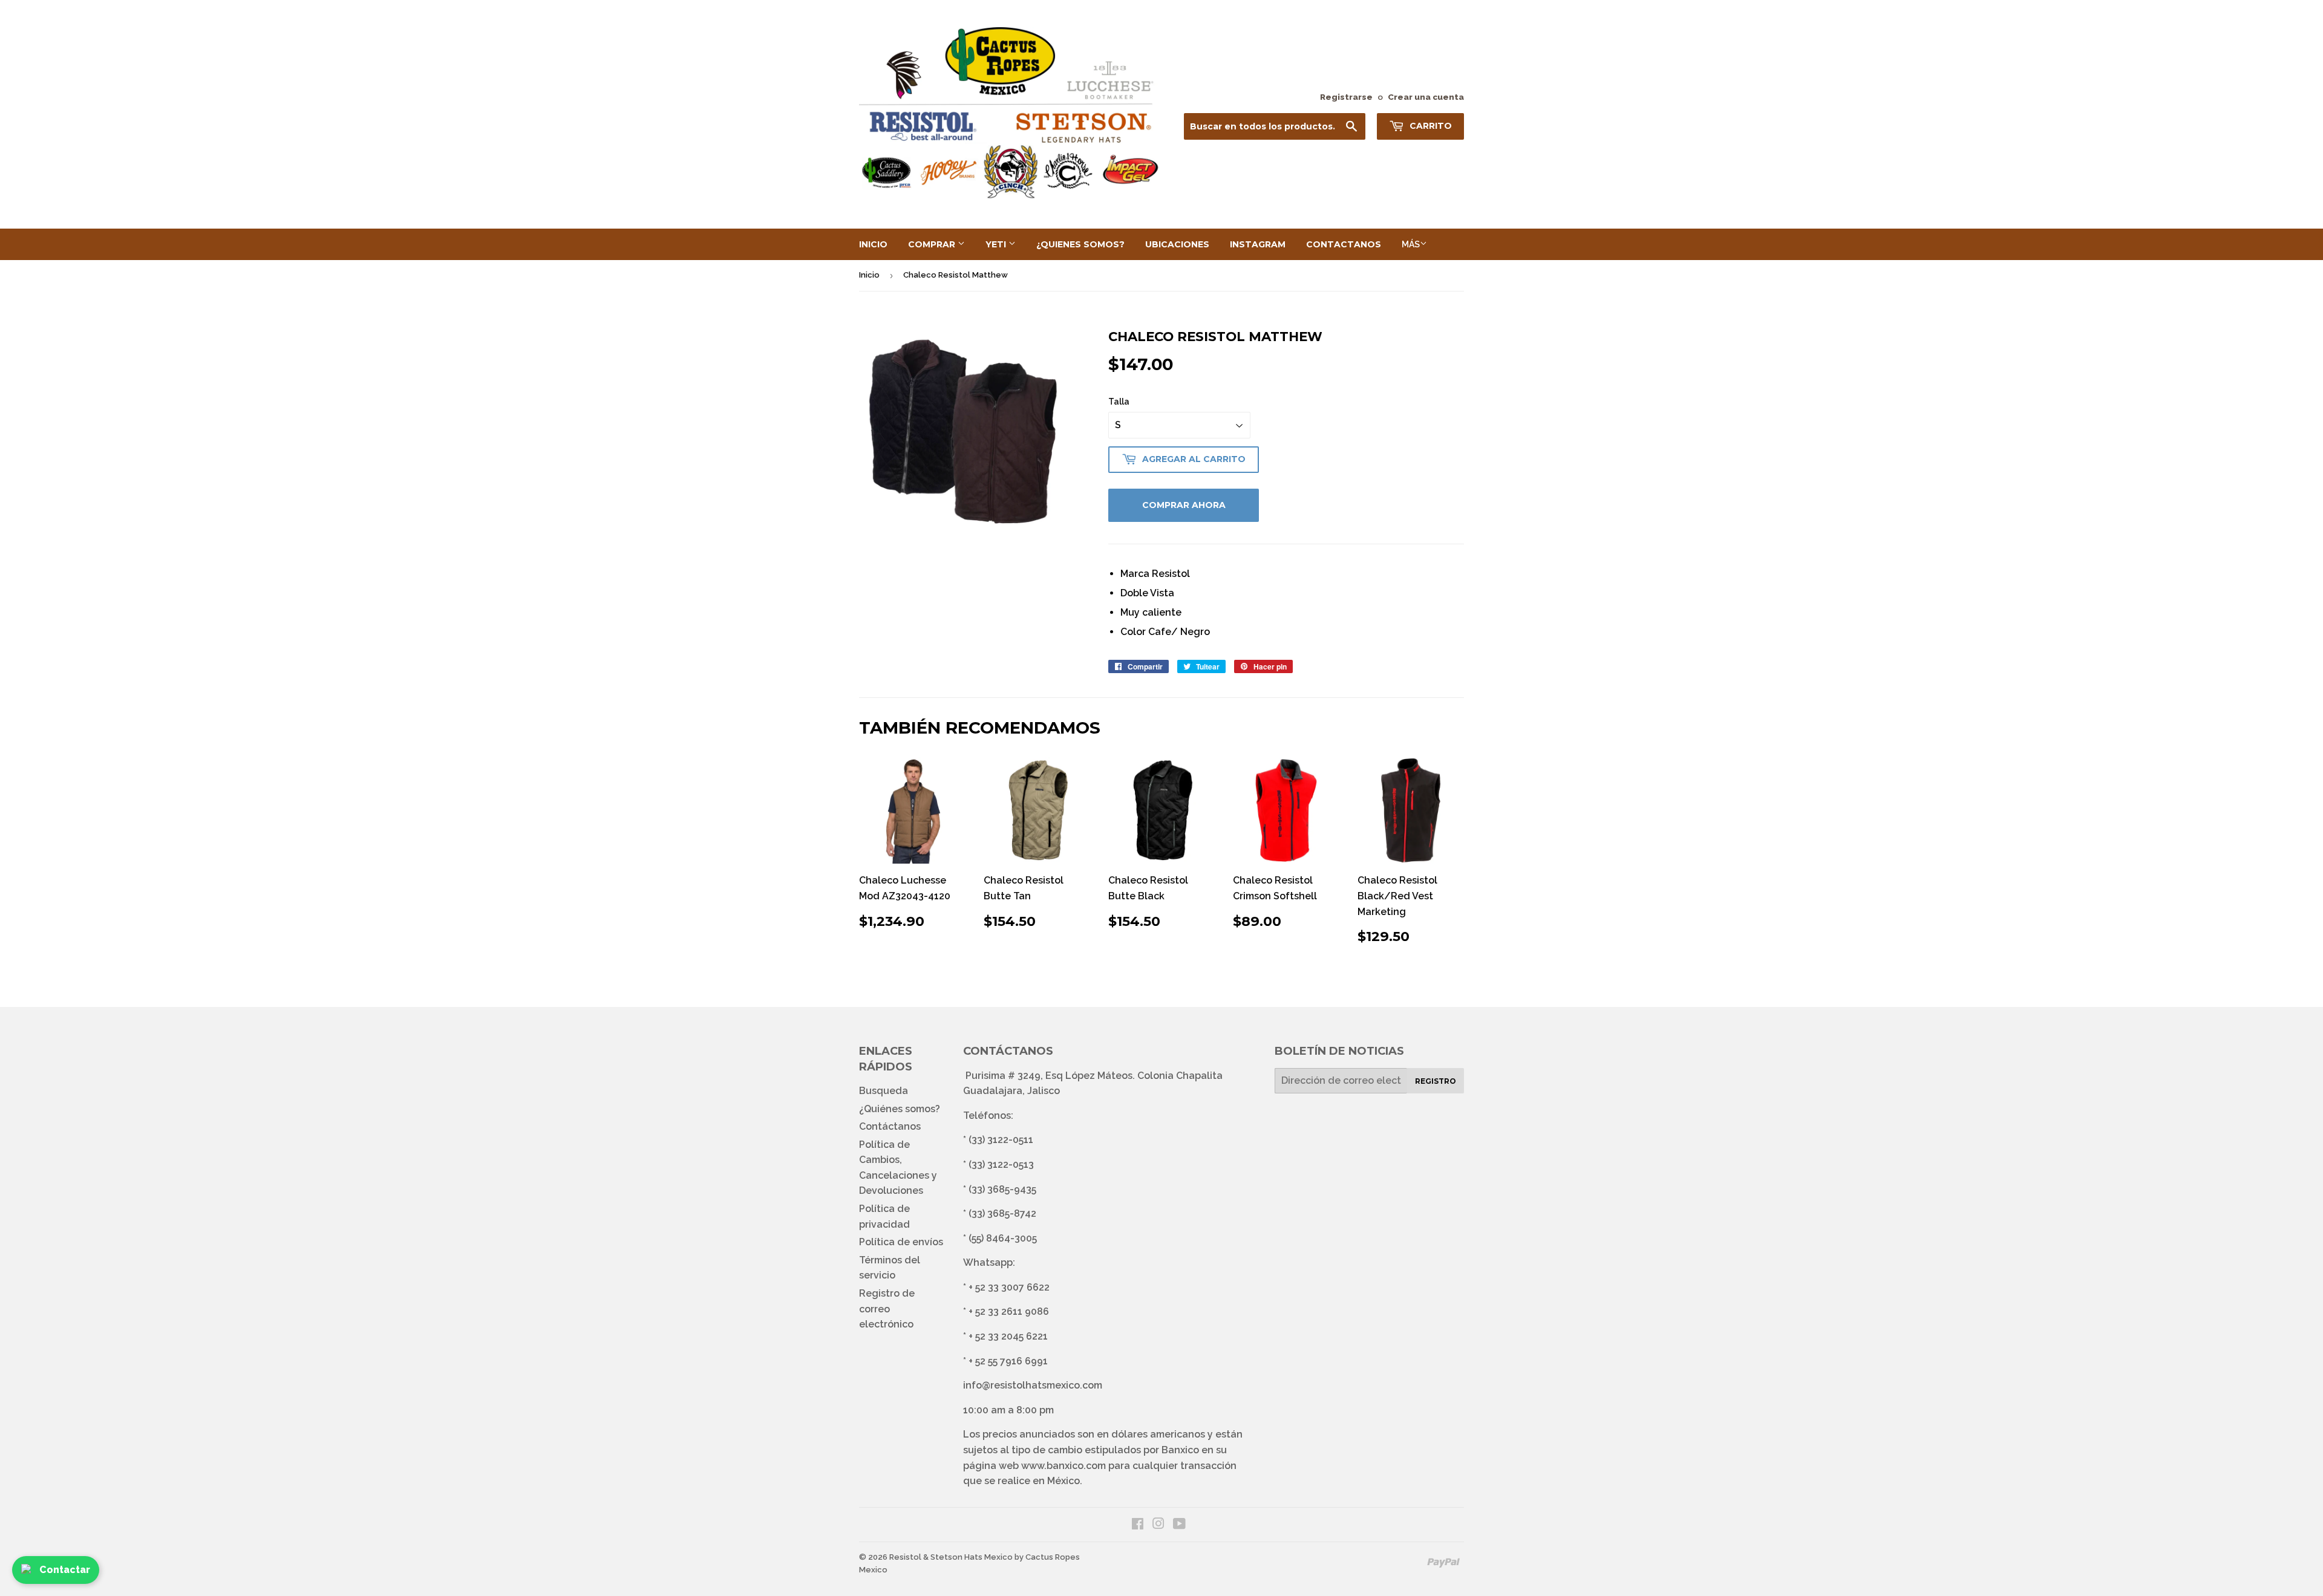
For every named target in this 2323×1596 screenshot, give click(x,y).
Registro (1436, 1081)
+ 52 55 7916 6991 (1008, 1361)
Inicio (873, 244)
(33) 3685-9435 (1002, 1189)
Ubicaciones (1177, 244)
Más (1411, 244)
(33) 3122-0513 (1001, 1164)
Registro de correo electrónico (887, 1309)
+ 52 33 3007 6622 (1009, 1287)
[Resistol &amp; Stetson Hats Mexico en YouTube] (1179, 1525)
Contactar (65, 1570)
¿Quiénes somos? (900, 1109)
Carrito (1429, 126)
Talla (1119, 402)
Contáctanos (890, 1126)
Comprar (933, 244)
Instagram (1258, 244)
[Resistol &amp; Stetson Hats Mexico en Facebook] (1138, 1525)
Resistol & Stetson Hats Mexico (951, 1557)
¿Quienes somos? (1080, 244)
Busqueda (884, 1091)
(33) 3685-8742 (1002, 1213)
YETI (997, 244)
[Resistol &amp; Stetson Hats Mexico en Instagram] (1158, 1525)
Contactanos (1344, 244)
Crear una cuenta (1426, 97)
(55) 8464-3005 (1003, 1238)
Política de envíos (901, 1242)
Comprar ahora (1184, 505)
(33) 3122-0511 (1001, 1140)
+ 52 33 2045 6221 (1008, 1336)
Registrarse (1346, 97)
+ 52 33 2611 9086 (1009, 1311)
